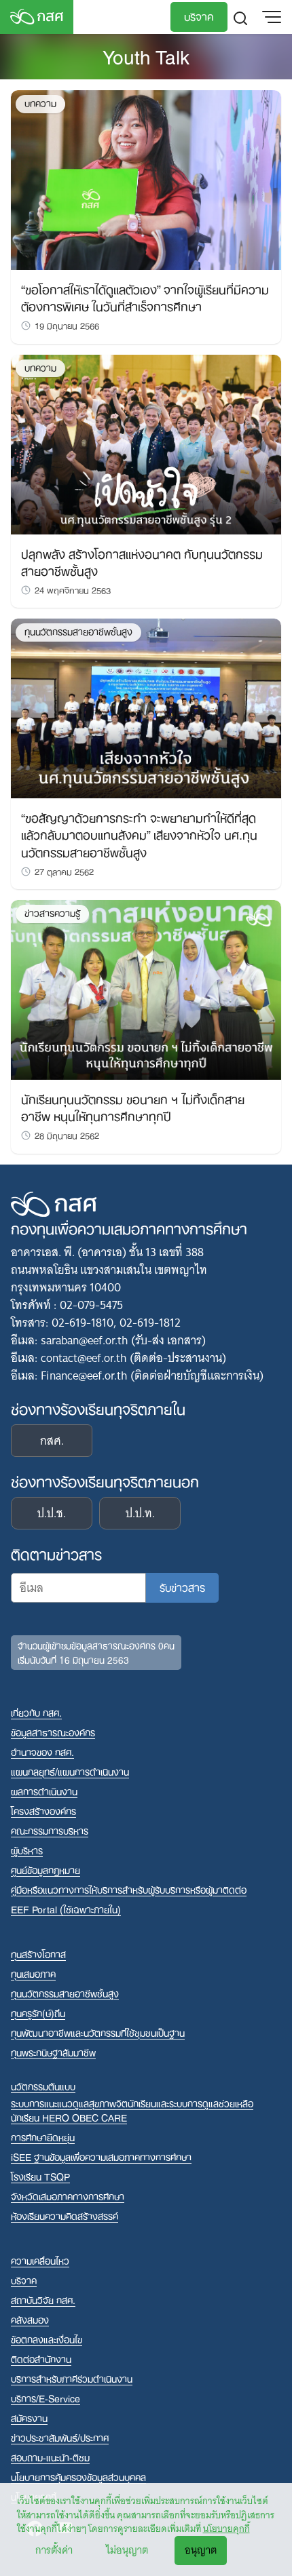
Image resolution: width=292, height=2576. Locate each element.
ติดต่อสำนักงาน (41, 2359)
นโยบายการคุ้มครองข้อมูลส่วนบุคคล (78, 2477)
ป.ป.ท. (140, 1513)
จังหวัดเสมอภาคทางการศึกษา (68, 2196)
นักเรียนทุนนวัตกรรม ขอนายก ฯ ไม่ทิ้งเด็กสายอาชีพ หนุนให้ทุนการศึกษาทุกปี (133, 1107)
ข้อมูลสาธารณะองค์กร (53, 1732)
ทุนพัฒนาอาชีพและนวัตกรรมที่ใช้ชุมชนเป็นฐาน (98, 2032)
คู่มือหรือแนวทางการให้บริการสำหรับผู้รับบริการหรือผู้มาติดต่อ (129, 1889)
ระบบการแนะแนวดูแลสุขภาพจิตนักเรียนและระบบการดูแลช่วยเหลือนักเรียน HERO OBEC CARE (132, 2110)
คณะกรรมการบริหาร (50, 1830)
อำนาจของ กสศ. (42, 1752)
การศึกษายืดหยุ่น (43, 2137)
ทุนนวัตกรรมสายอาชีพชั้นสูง (78, 632)
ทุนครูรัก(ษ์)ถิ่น (38, 2013)
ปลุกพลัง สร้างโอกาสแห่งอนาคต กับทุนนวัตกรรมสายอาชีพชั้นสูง (142, 561)
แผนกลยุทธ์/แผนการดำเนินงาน (70, 1771)
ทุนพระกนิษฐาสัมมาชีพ (53, 2052)
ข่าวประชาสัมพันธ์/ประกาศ (60, 2437)
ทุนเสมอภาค (33, 1973)
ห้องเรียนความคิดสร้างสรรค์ (65, 2216)
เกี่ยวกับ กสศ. (36, 1712)
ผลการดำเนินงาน (44, 1791)
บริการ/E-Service (45, 2398)
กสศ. (52, 1441)
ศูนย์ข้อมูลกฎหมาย (45, 1870)
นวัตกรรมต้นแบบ (43, 2086)
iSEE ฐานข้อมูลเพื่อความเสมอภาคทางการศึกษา (101, 2157)
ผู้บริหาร (27, 1850)
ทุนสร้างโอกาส (38, 1954)
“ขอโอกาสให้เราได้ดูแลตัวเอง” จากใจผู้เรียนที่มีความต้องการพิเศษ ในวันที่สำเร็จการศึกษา (145, 297)
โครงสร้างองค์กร (43, 1811)
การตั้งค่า (54, 2550)
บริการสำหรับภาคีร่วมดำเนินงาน (72, 2378)
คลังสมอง (30, 2319)
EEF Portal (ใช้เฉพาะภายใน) (66, 1909)
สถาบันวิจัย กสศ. (43, 2300)
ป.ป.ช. (52, 1513)
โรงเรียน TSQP (40, 2176)
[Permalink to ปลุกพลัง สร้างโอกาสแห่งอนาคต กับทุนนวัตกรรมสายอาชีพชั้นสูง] (146, 444)
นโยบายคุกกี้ (226, 2529)
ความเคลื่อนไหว (40, 2260)
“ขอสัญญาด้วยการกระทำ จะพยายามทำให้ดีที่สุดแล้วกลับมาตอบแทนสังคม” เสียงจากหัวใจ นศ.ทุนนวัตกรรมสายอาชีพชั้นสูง (139, 834)
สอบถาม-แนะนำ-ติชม (50, 2457)
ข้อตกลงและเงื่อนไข (47, 2339)
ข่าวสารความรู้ (52, 913)
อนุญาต (201, 2550)
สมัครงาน (29, 2418)
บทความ (40, 103)
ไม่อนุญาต (127, 2550)
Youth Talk (146, 55)
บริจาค (199, 16)
